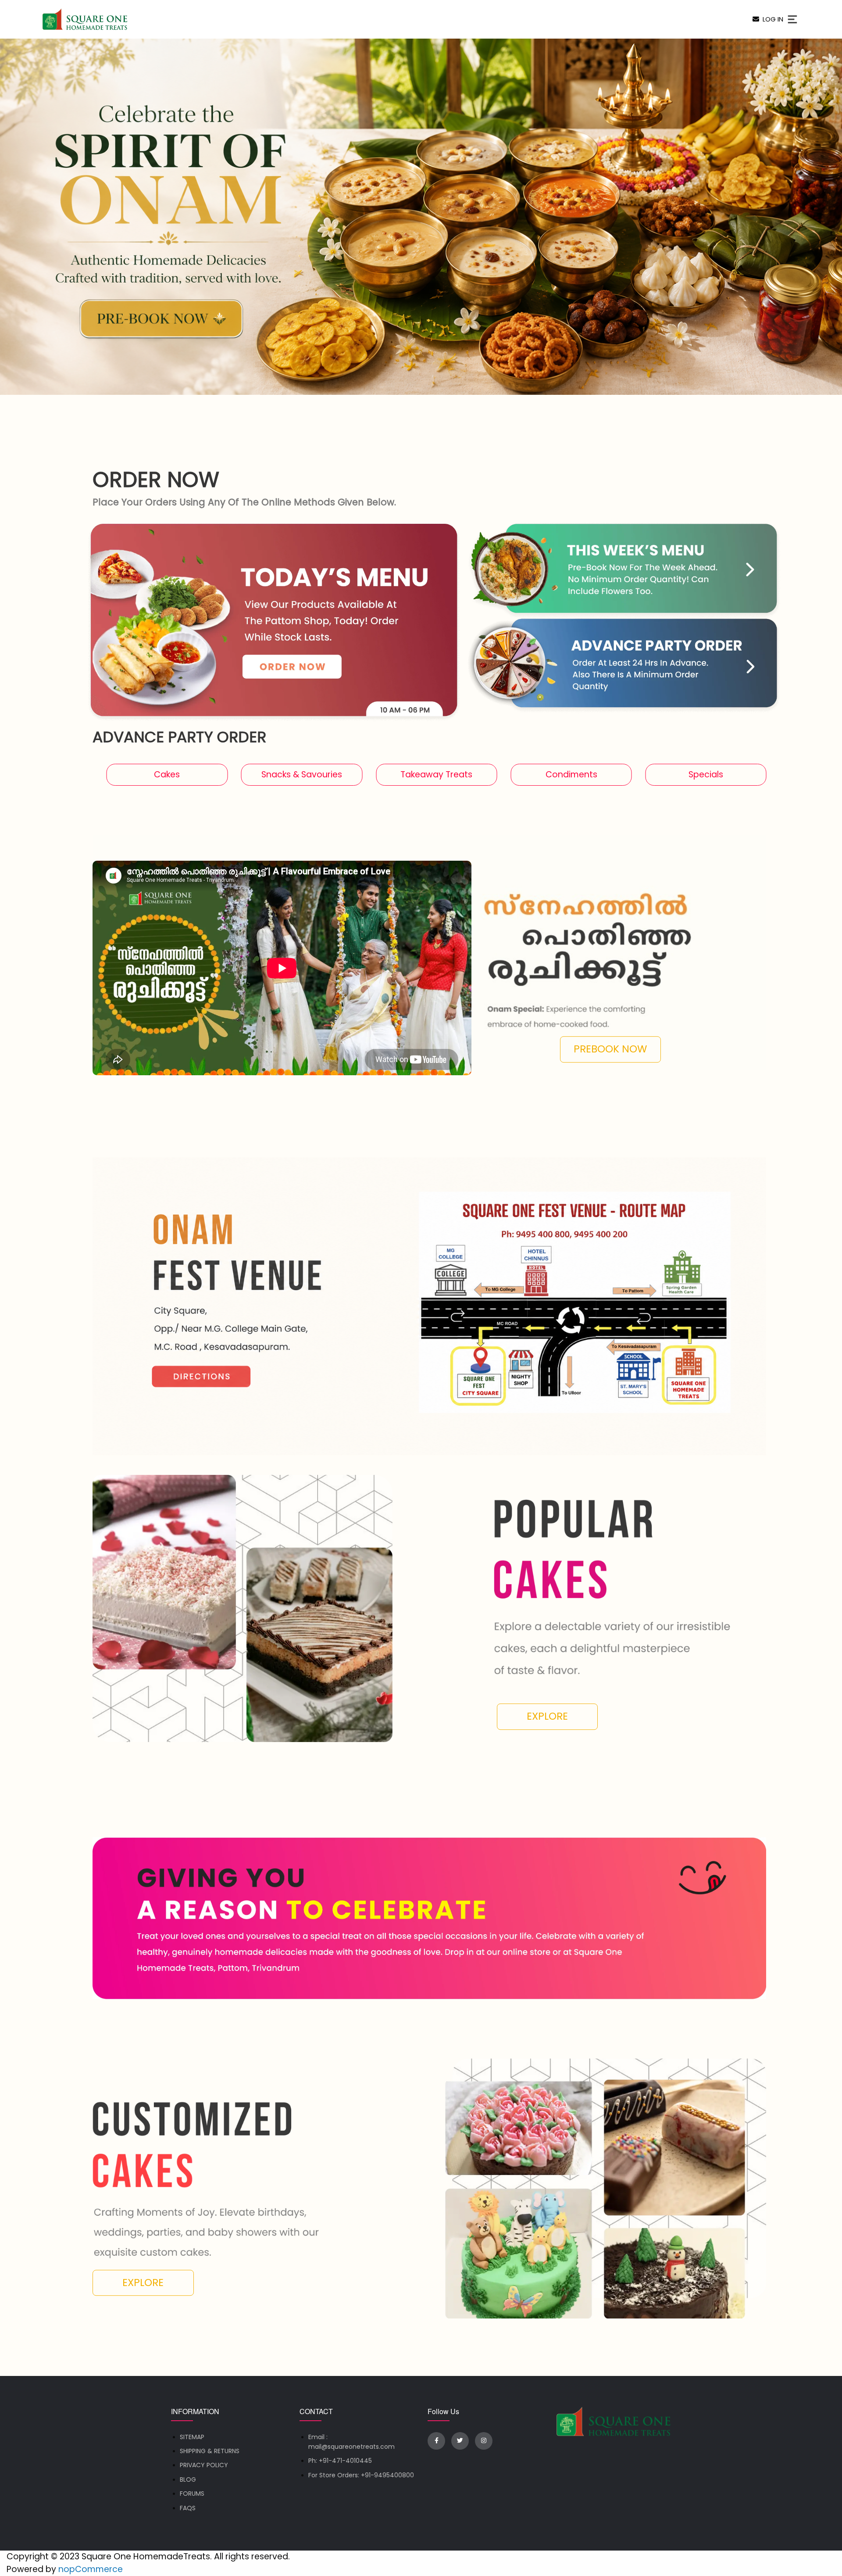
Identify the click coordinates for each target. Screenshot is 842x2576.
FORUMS (192, 2494)
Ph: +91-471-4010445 (340, 2461)
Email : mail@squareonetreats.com (351, 2442)
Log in (771, 19)
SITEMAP (192, 2437)
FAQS (188, 2508)
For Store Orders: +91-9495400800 (361, 2475)
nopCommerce (91, 2569)
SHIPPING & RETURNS (210, 2451)
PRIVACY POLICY (204, 2465)
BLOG (188, 2479)
